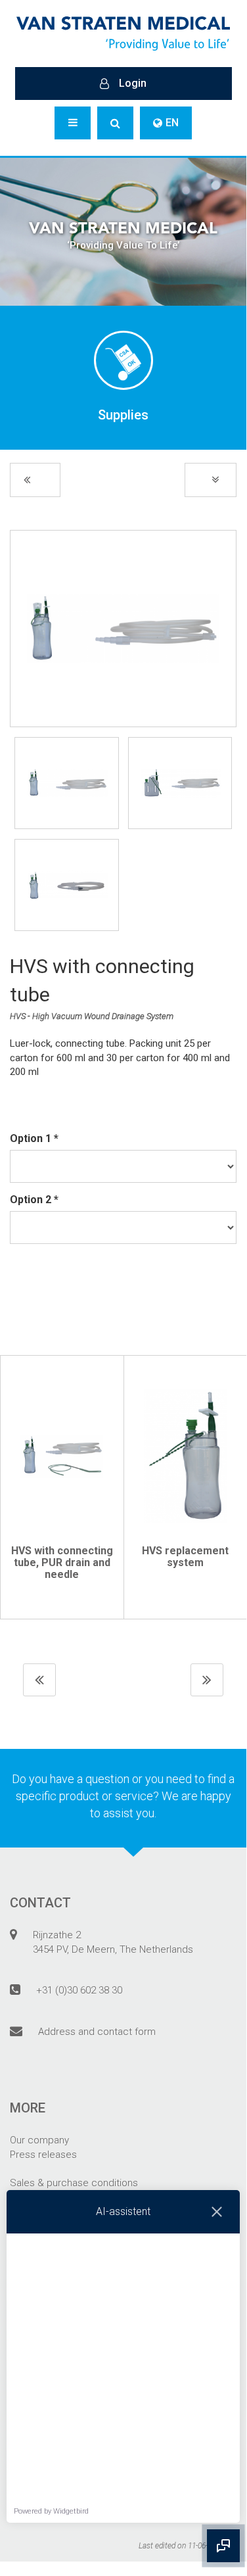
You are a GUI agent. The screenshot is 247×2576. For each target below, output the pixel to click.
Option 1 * (34, 1138)
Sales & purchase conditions (74, 2183)
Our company (39, 2140)
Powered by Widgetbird (51, 2511)
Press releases (43, 2155)
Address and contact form (97, 2032)
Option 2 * (34, 1200)
